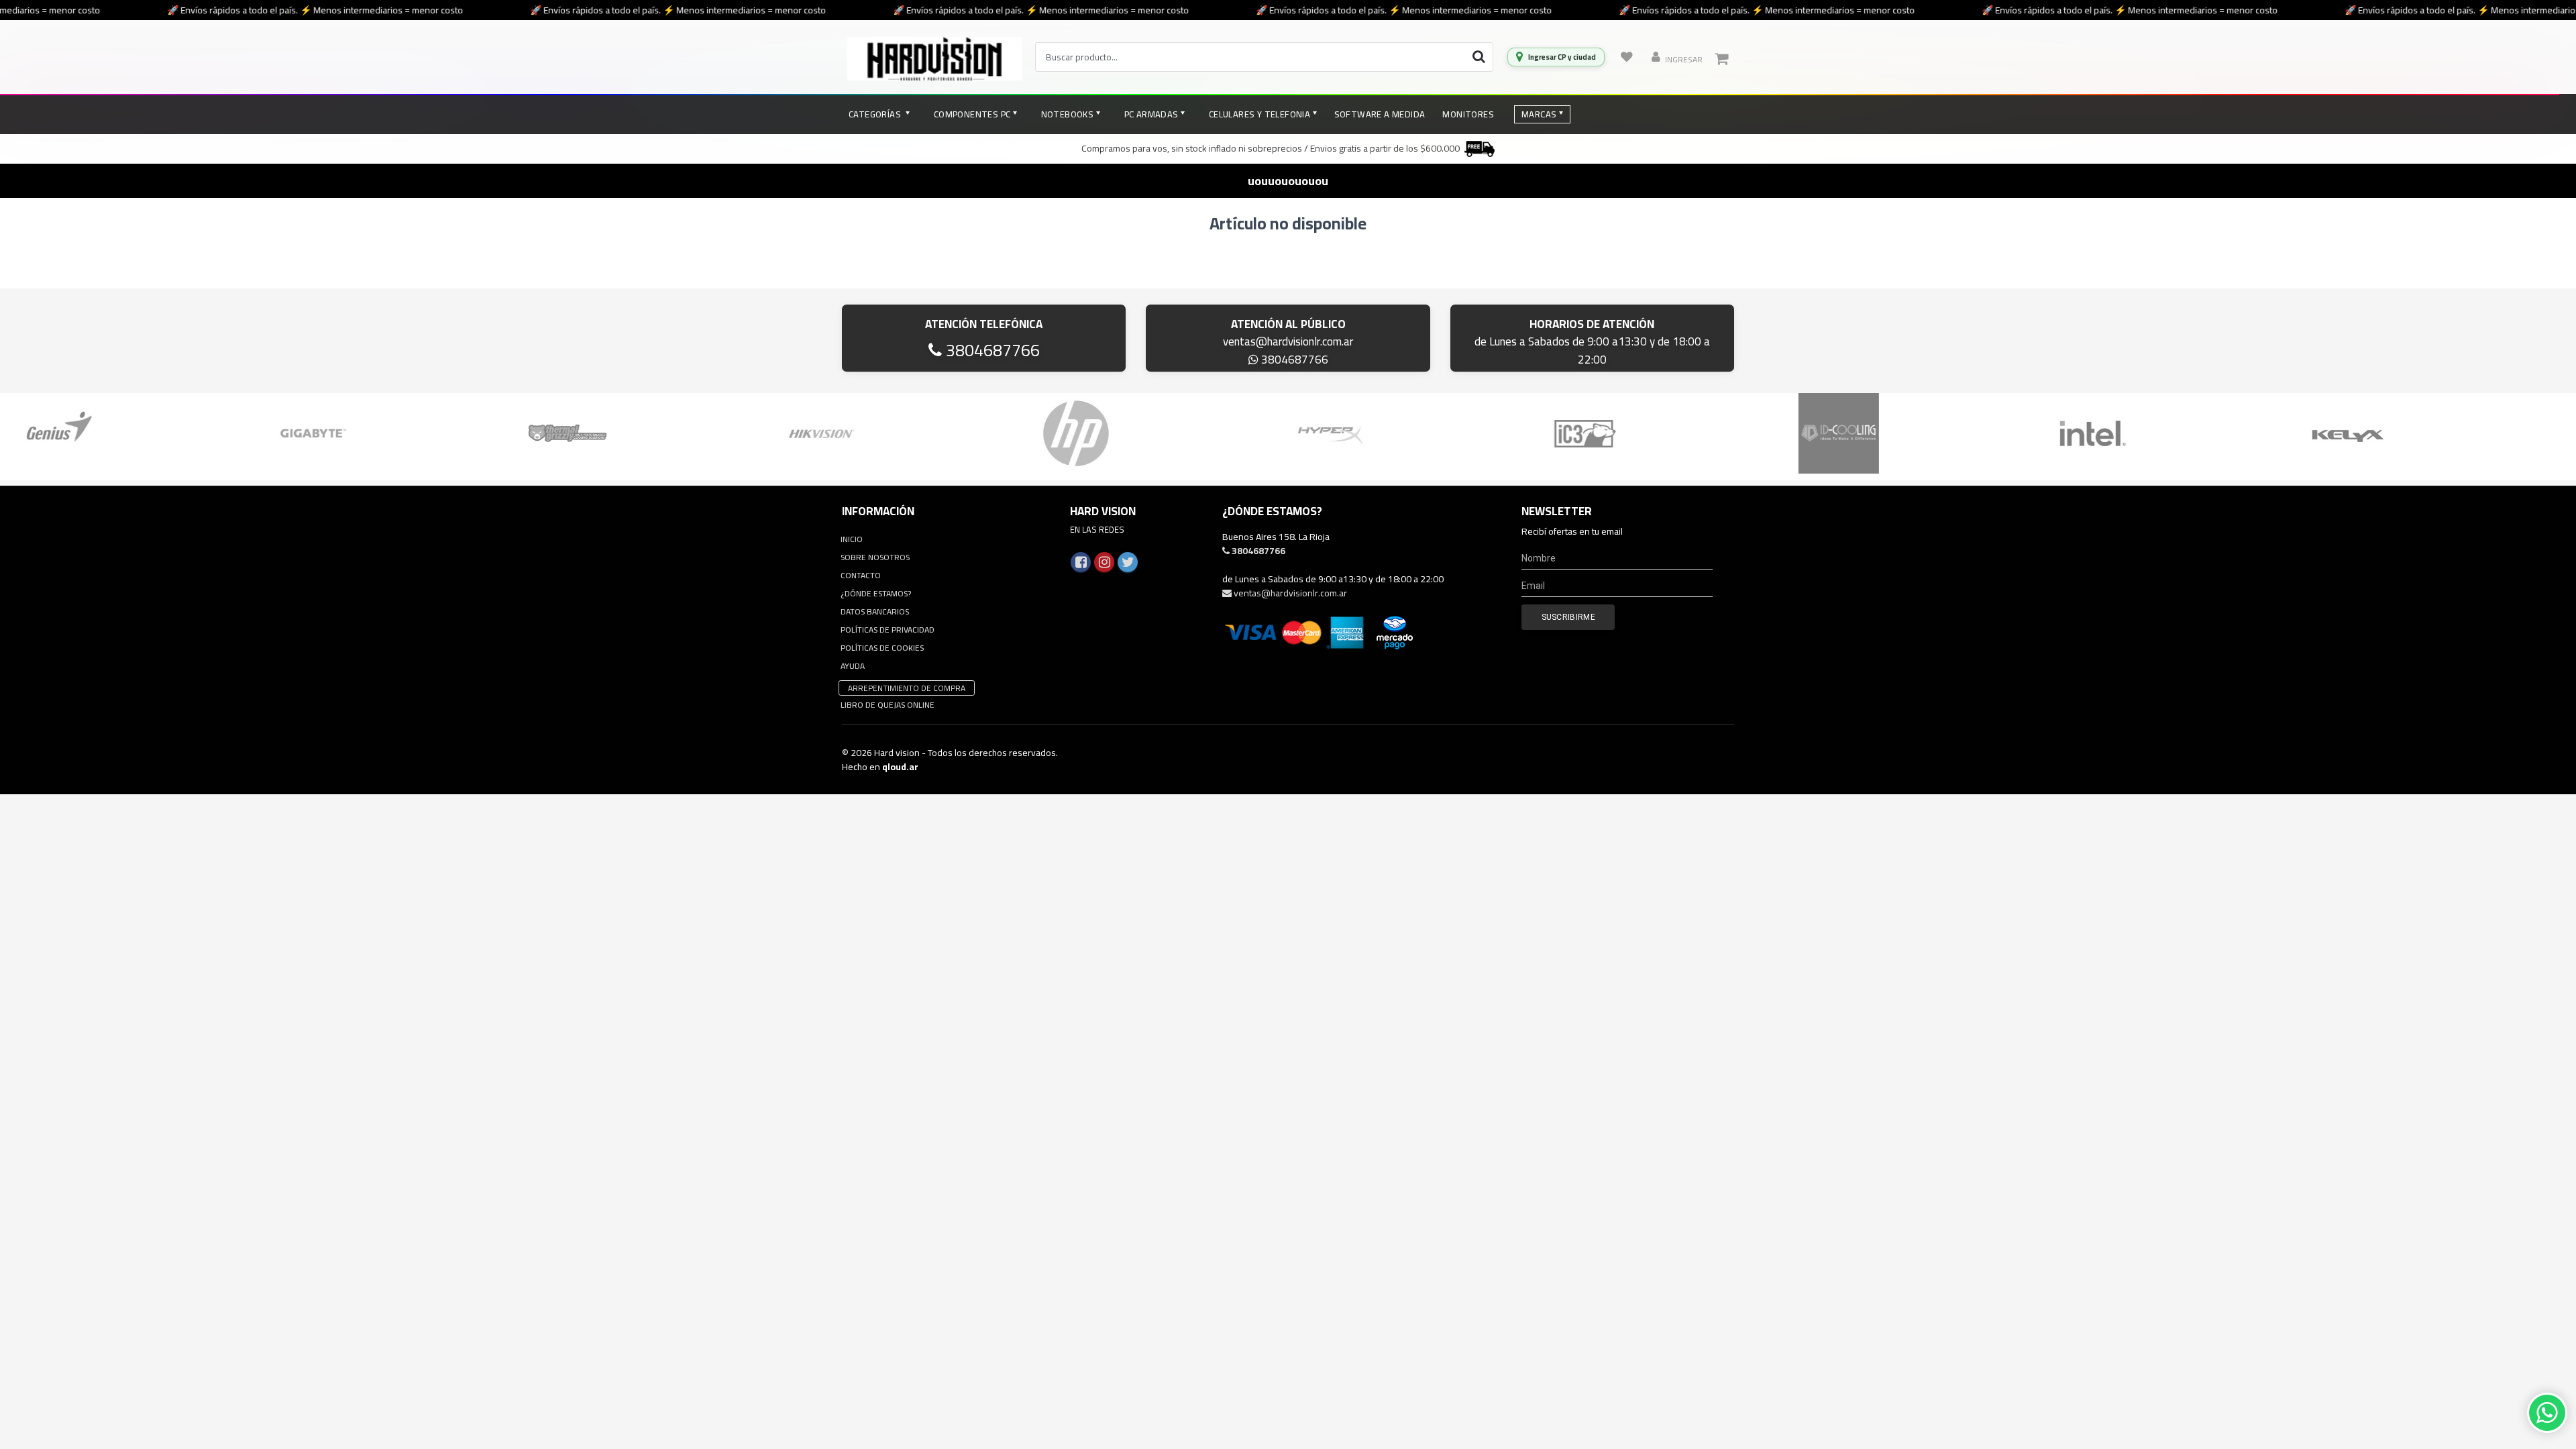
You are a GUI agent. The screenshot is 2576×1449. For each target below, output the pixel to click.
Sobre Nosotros (875, 557)
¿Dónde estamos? (876, 593)
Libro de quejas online (888, 705)
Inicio (852, 539)
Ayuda (853, 666)
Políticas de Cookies (882, 648)
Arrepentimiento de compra (907, 688)
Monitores (1468, 114)
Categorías (876, 114)
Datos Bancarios (875, 611)
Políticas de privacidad (888, 630)
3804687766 (991, 350)
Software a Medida (1380, 114)
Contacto (861, 575)
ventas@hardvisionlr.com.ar (1288, 341)
